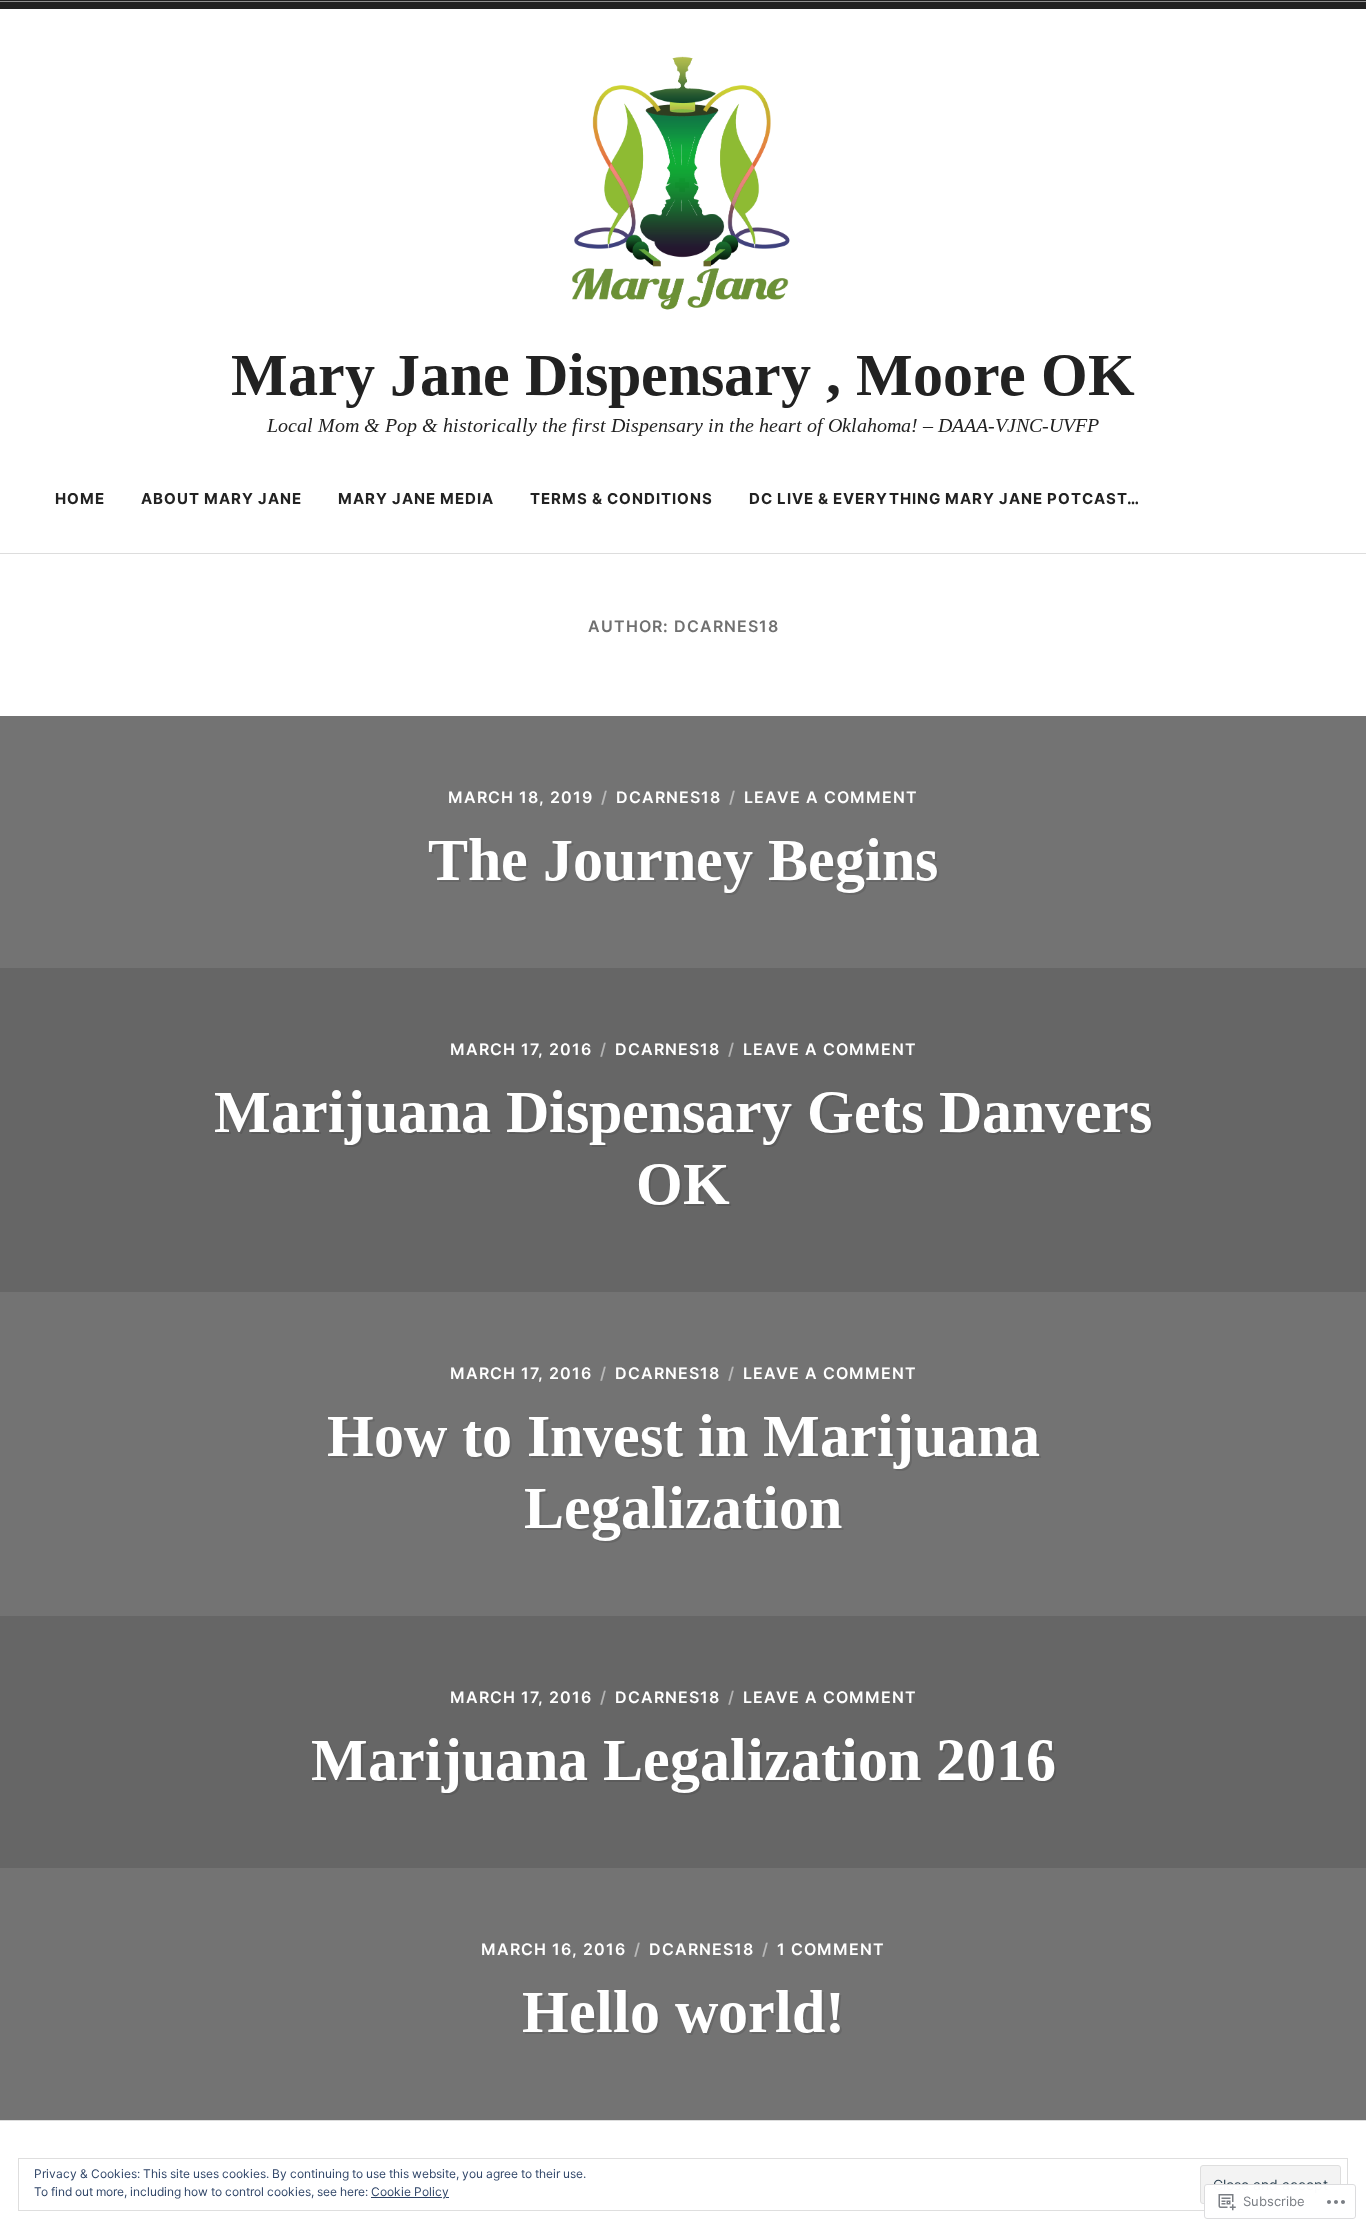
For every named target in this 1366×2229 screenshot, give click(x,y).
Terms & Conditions (621, 498)
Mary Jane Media (416, 498)
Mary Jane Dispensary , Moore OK (683, 375)
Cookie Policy (410, 2191)
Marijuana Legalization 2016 (683, 1760)
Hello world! (683, 2012)
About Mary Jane (221, 498)
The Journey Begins (683, 860)
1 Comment (831, 1949)
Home (80, 498)
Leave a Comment (831, 797)
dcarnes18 (668, 797)
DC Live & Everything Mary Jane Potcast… (944, 498)
